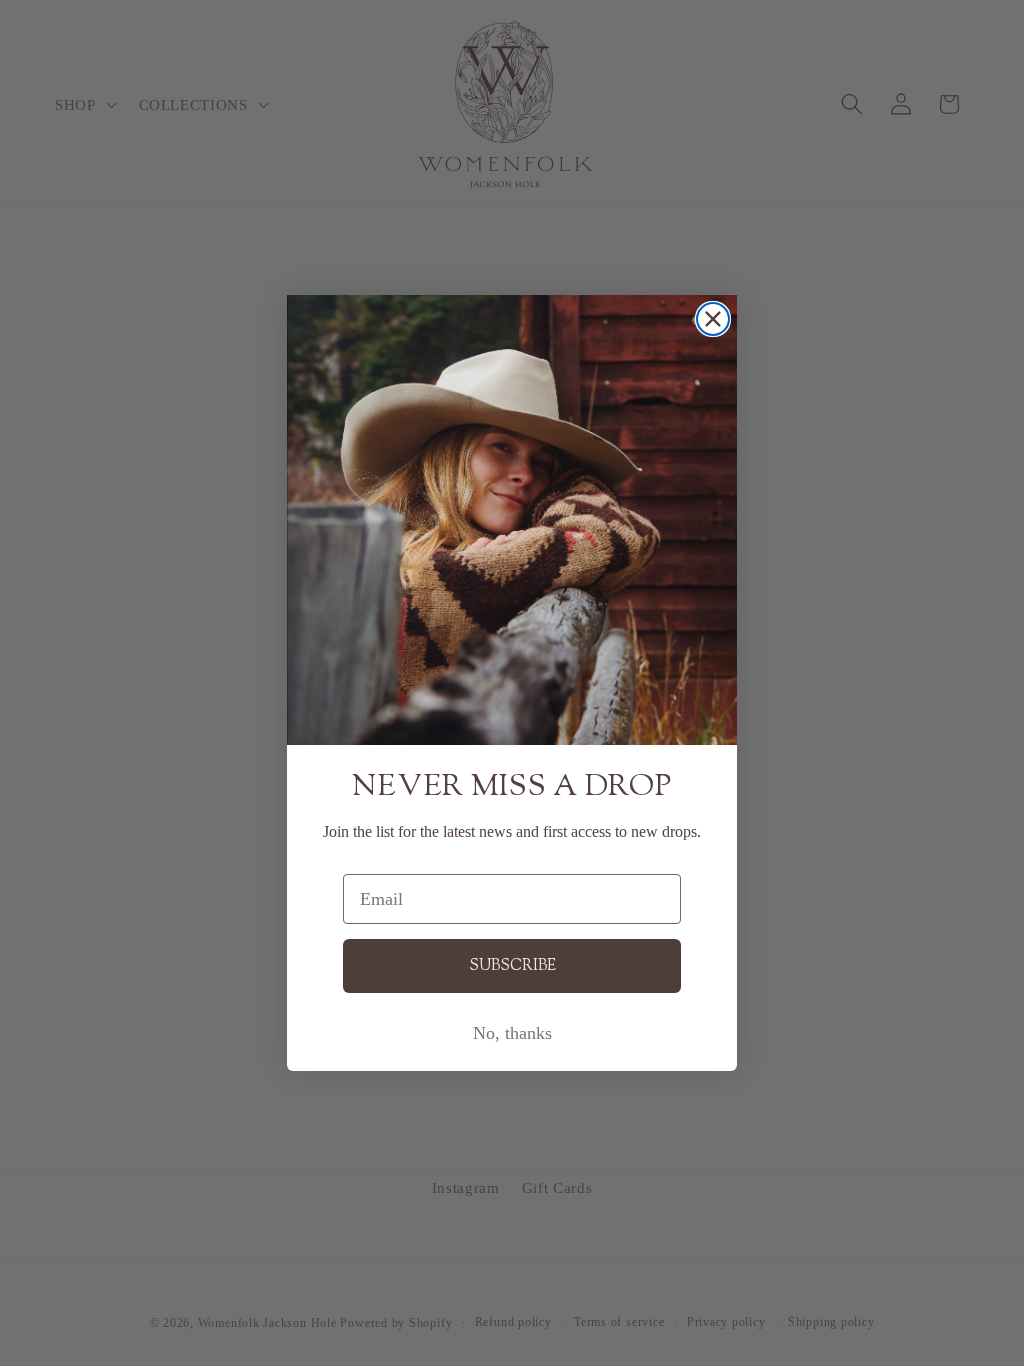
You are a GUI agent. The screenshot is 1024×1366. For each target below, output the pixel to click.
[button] (512, 520)
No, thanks (512, 1033)
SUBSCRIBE (512, 966)
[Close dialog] (713, 319)
